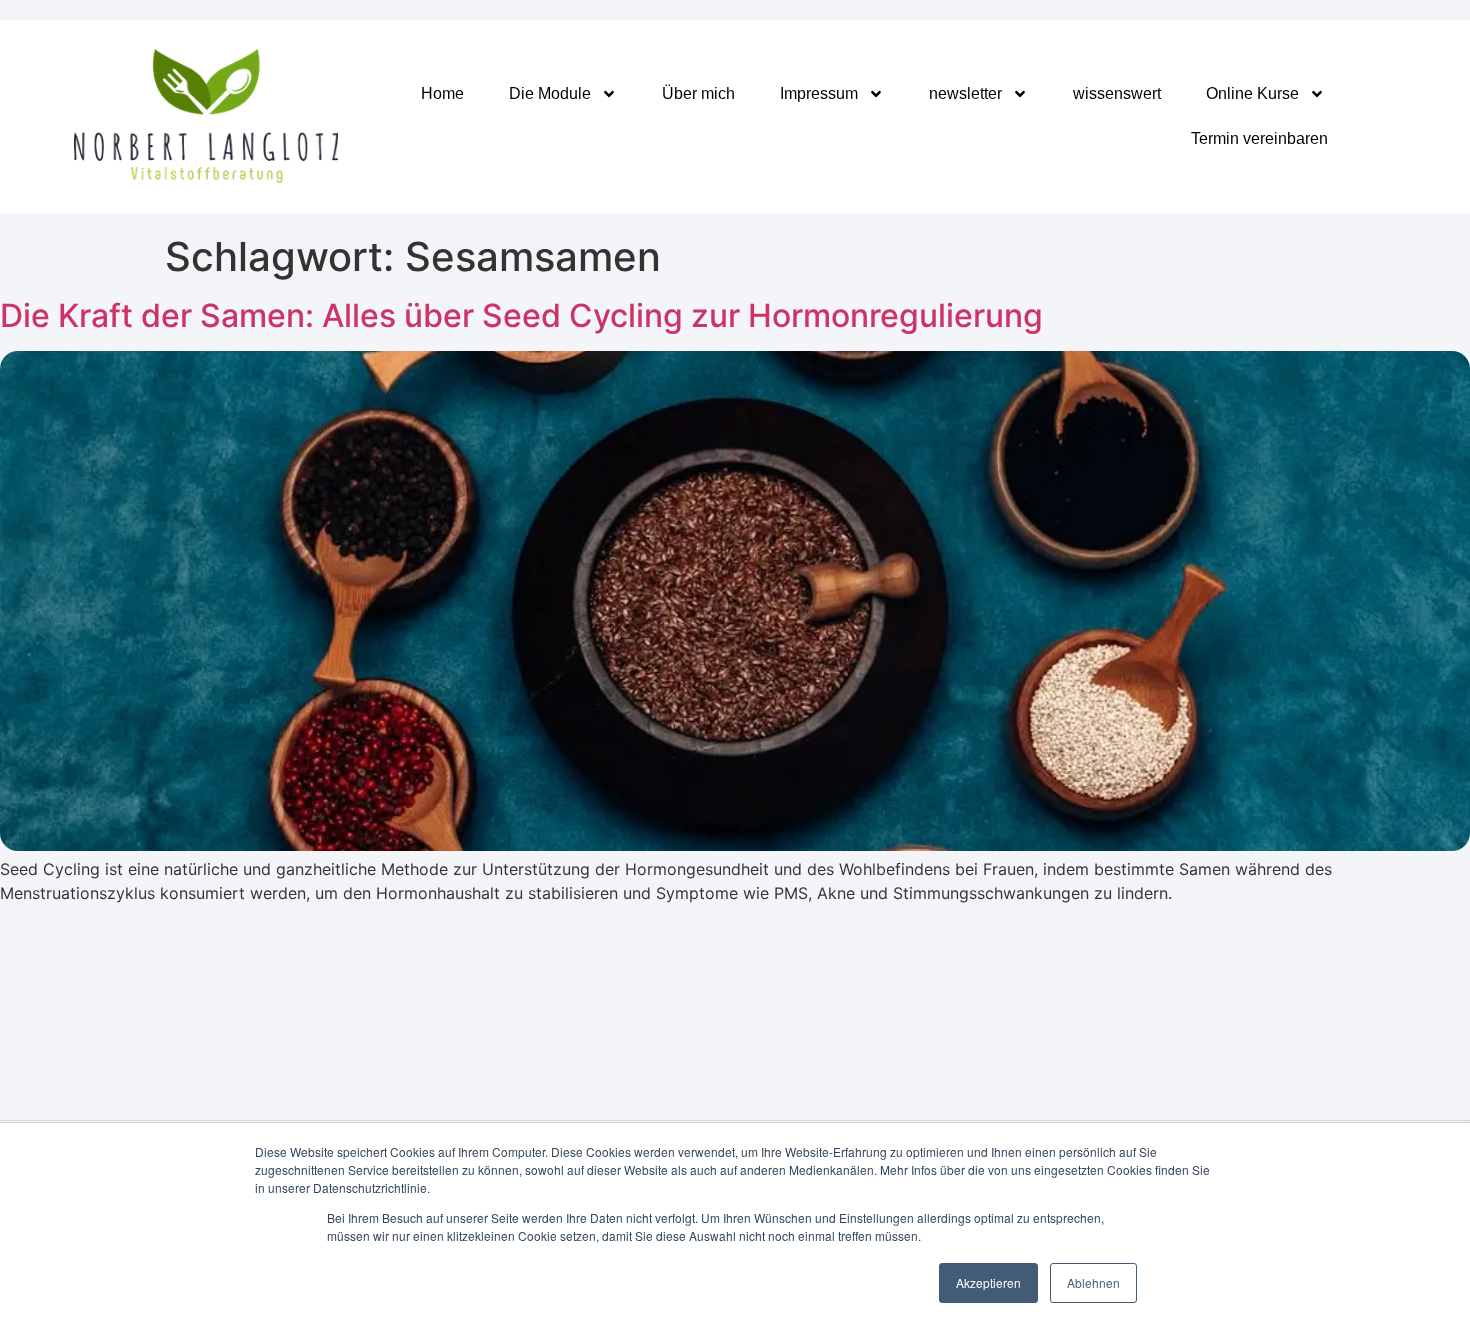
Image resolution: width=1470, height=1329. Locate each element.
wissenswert (1117, 93)
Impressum (819, 93)
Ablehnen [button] (1093, 1282)
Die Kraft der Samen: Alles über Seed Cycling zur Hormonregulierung (521, 315)
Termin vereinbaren (1259, 138)
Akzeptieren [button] (988, 1282)
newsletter (965, 93)
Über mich (698, 93)
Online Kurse (1252, 93)
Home (442, 93)
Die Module (550, 93)
